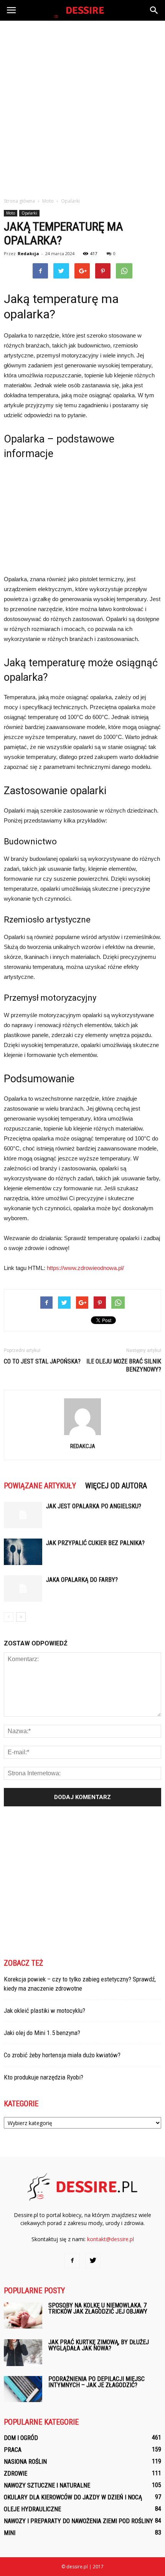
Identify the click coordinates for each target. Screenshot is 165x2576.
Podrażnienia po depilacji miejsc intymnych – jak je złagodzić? (97, 2382)
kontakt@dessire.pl (111, 2239)
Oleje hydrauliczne (32, 2509)
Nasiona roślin (25, 2462)
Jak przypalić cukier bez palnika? (95, 1543)
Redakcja (28, 253)
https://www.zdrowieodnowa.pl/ (85, 1268)
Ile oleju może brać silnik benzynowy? (124, 1365)
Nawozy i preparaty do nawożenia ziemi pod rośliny (78, 2521)
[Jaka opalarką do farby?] (23, 1589)
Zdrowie (16, 2474)
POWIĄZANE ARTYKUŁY (40, 1486)
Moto (11, 213)
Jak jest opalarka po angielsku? (94, 1506)
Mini (10, 2533)
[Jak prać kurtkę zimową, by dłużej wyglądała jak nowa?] (23, 2353)
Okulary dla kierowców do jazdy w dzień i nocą (73, 2497)
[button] (154, 10)
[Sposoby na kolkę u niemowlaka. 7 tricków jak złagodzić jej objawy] (23, 2316)
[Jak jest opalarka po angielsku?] (23, 1515)
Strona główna (19, 201)
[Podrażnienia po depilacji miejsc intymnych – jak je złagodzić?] (23, 2389)
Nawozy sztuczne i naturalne (47, 2485)
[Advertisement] (82, 107)
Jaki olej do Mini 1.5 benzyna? (42, 2033)
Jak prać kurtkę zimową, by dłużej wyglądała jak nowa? (99, 2345)
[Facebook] (72, 2261)
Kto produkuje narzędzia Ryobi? (44, 2077)
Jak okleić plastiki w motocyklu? (45, 2011)
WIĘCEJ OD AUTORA (116, 1486)
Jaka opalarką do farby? (82, 1580)
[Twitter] (93, 2261)
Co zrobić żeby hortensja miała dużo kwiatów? (62, 2055)
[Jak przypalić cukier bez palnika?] (23, 1552)
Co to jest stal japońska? (42, 1361)
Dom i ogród (21, 2438)
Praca (13, 2450)
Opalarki (29, 213)
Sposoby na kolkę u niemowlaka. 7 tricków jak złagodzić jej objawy (98, 2308)
